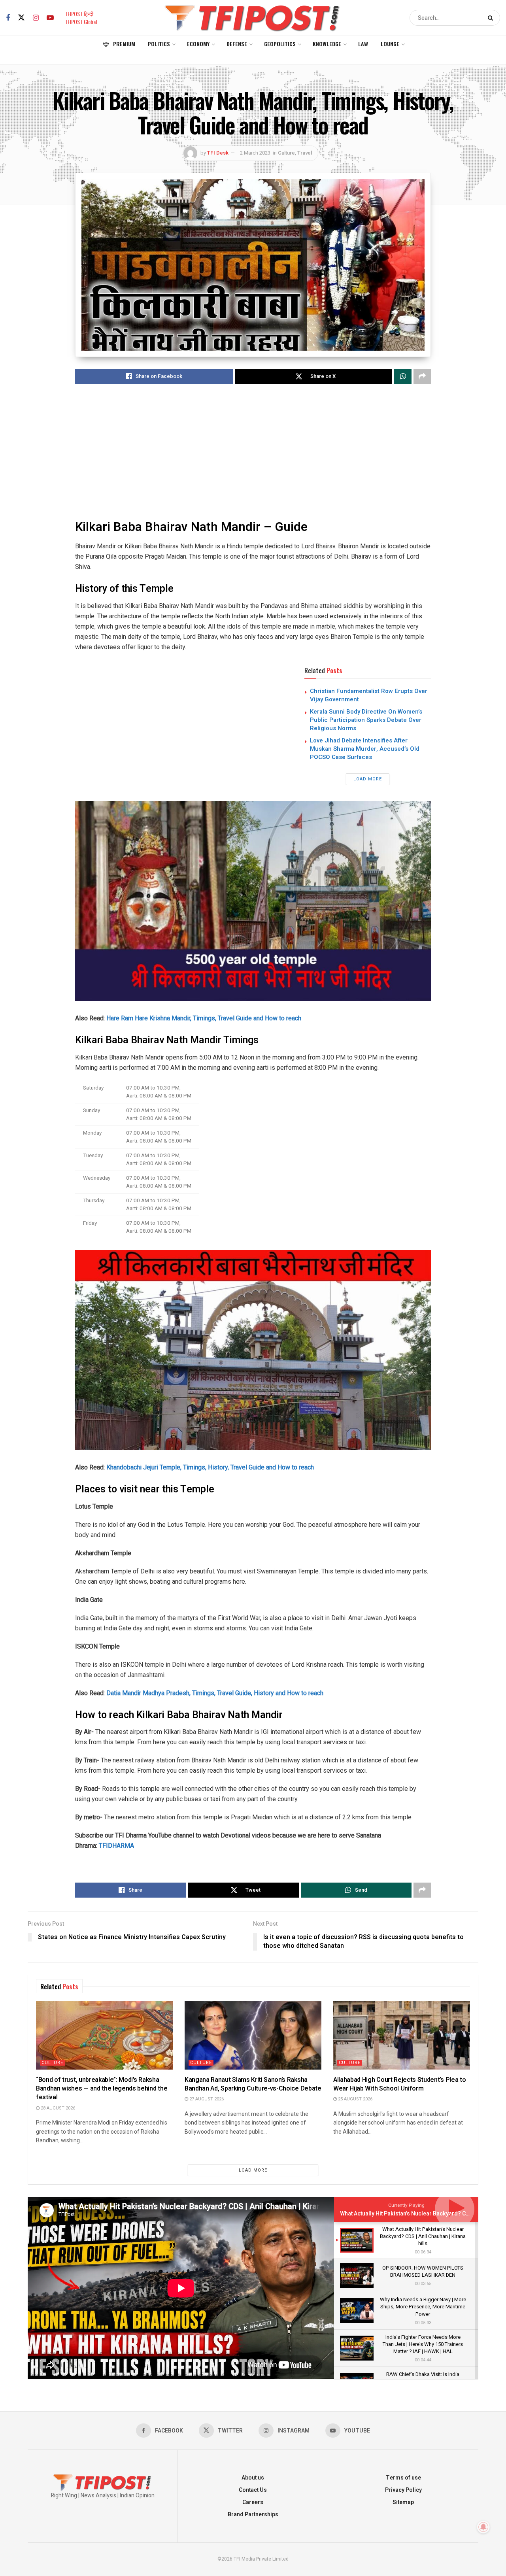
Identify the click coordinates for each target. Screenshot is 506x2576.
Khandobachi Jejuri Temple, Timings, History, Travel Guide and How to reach (210, 1467)
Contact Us (253, 2490)
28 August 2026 (57, 2108)
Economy (198, 44)
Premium (124, 44)
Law (363, 44)
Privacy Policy (403, 2490)
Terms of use (403, 2478)
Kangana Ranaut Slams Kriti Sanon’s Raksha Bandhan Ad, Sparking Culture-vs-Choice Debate (253, 2084)
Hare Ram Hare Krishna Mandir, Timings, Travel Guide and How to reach (204, 1018)
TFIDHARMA (116, 1846)
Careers (253, 2502)
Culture (286, 153)
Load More (368, 779)
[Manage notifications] (483, 2527)
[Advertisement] (253, 453)
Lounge (390, 44)
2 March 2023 (255, 153)
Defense (237, 44)
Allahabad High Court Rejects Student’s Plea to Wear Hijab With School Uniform (399, 2084)
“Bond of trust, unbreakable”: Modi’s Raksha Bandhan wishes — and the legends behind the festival (102, 2089)
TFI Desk (218, 153)
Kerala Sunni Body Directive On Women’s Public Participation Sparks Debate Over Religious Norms (366, 720)
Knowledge (327, 44)
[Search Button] (492, 18)
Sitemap (403, 2502)
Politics (159, 44)
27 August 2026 (206, 2099)
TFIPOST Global (81, 22)
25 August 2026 (355, 2099)
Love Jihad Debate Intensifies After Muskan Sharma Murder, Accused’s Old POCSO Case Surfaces (365, 749)
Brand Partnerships (253, 2515)
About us (253, 2478)
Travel (305, 153)
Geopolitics (280, 44)
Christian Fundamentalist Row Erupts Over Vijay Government (369, 695)
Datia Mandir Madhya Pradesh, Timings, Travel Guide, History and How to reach (215, 1693)
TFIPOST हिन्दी (79, 14)
